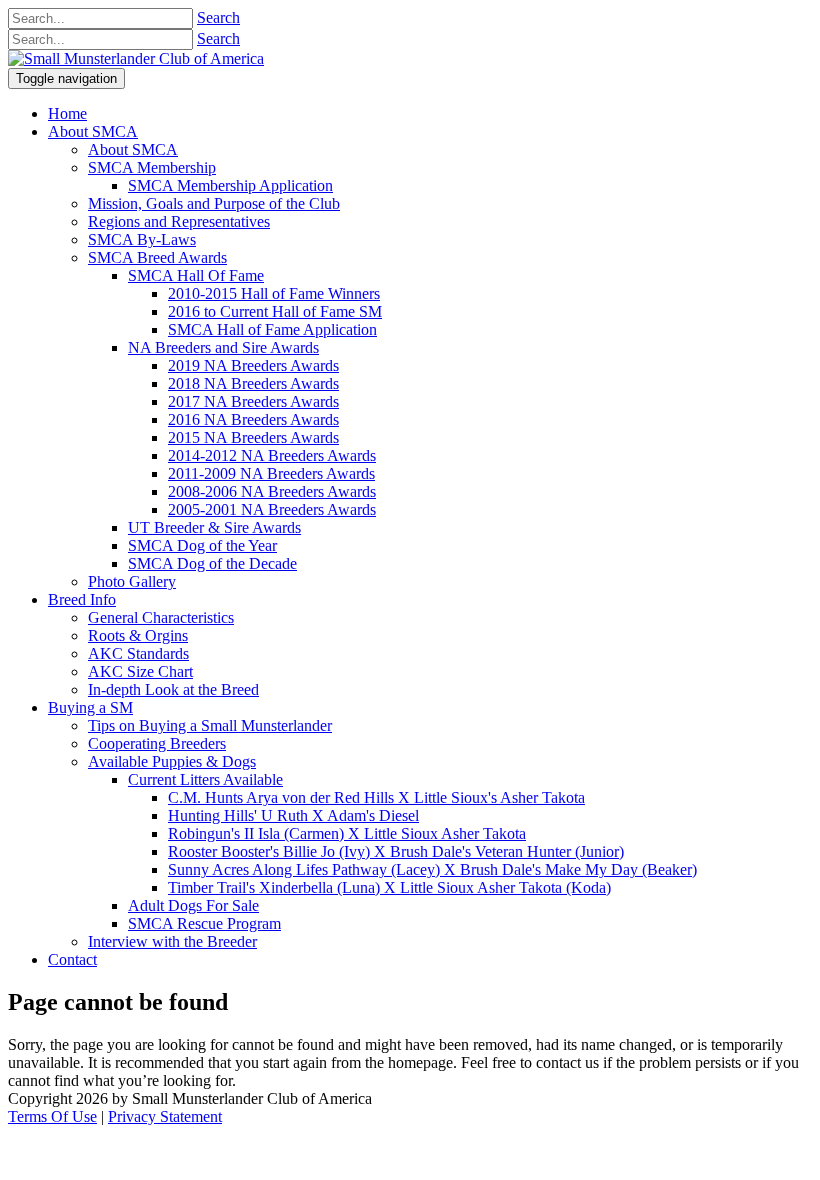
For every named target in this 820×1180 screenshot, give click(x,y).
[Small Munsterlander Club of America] (136, 58)
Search (218, 17)
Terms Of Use (52, 1116)
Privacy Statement (165, 1116)
